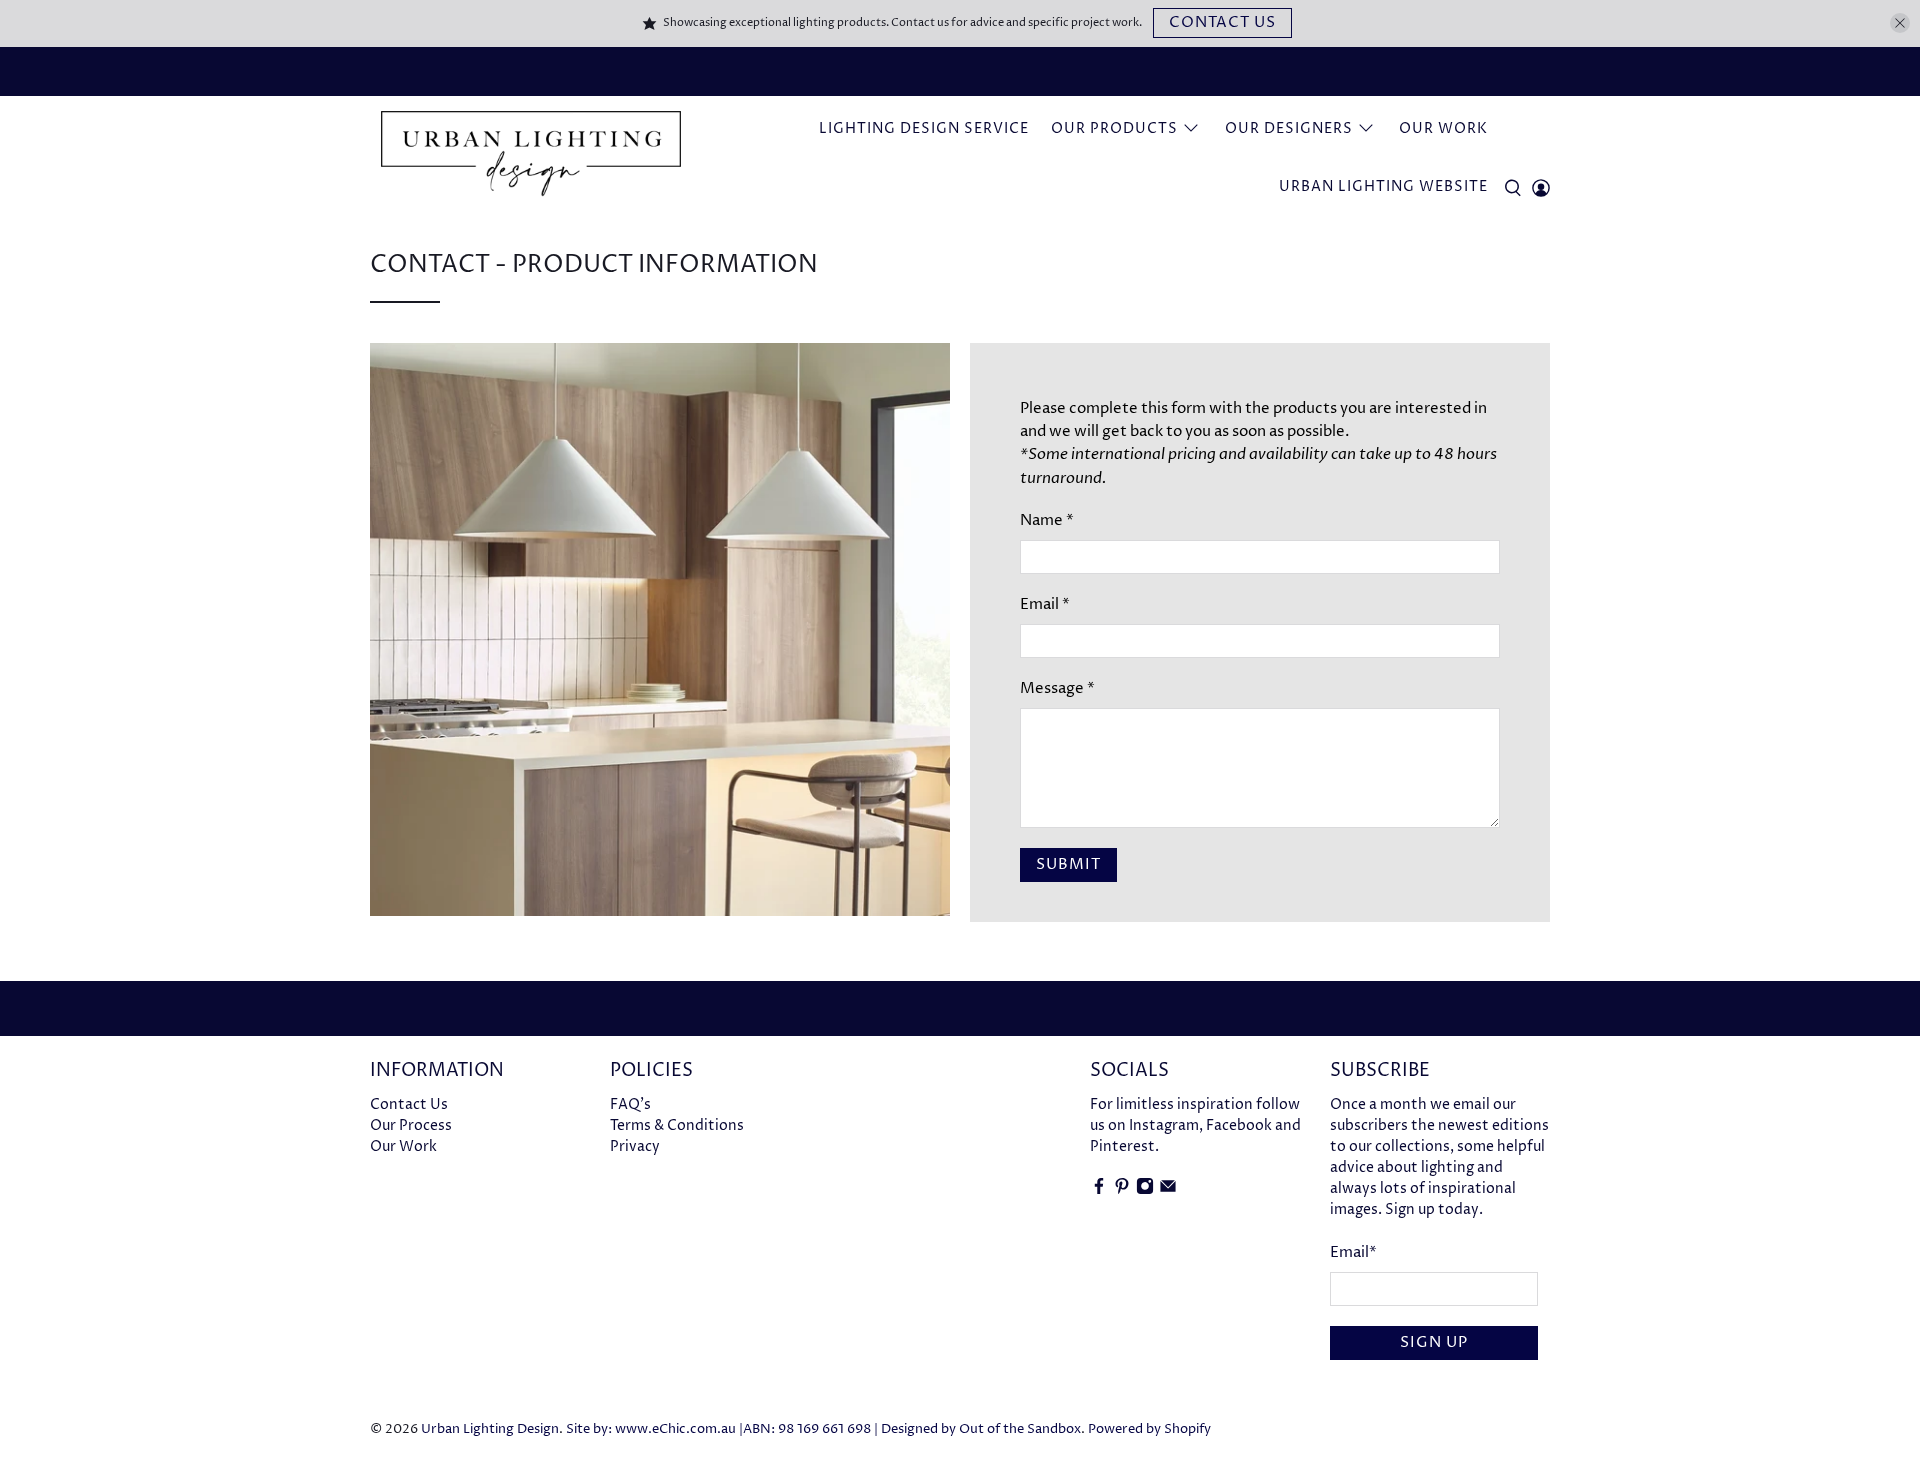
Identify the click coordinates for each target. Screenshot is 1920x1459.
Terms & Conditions (677, 1125)
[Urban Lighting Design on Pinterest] (1122, 1190)
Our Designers (1289, 128)
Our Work (1443, 128)
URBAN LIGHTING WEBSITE (1383, 186)
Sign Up (1434, 1342)
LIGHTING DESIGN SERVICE (924, 128)
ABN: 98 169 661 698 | (810, 1429)
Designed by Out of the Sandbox (981, 1429)
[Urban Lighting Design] (531, 154)
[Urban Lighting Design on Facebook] (1099, 1190)
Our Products (1114, 128)
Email (1045, 604)
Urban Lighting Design (490, 1429)
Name (1047, 520)
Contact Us (1222, 22)
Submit (1068, 864)
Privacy (635, 1146)
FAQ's (630, 1104)
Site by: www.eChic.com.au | (654, 1429)
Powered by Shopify (1149, 1429)
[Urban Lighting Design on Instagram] (1145, 1190)
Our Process (411, 1125)
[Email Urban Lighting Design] (1168, 1190)
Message (1057, 688)
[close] (1900, 23)
